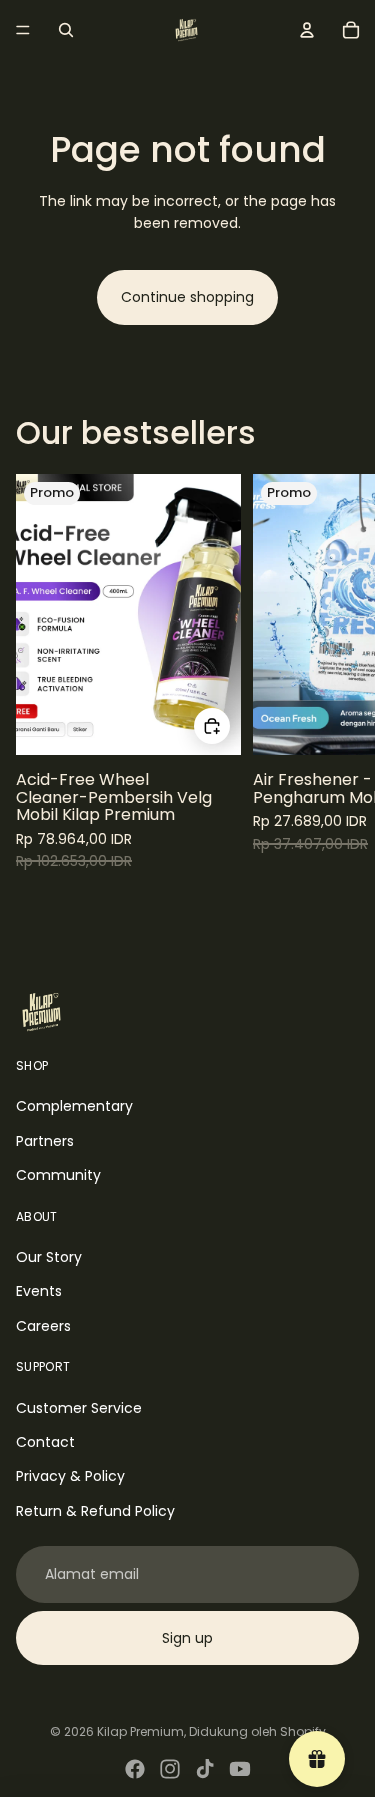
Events (39, 1291)
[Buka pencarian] (66, 30)
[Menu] (23, 30)
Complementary (74, 1106)
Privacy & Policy (70, 1476)
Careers (43, 1326)
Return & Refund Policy (95, 1511)
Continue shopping (187, 297)
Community (58, 1175)
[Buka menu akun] (307, 30)
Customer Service (79, 1408)
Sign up (187, 1638)
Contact (45, 1442)
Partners (45, 1141)
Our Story (49, 1257)
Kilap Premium (140, 1731)
